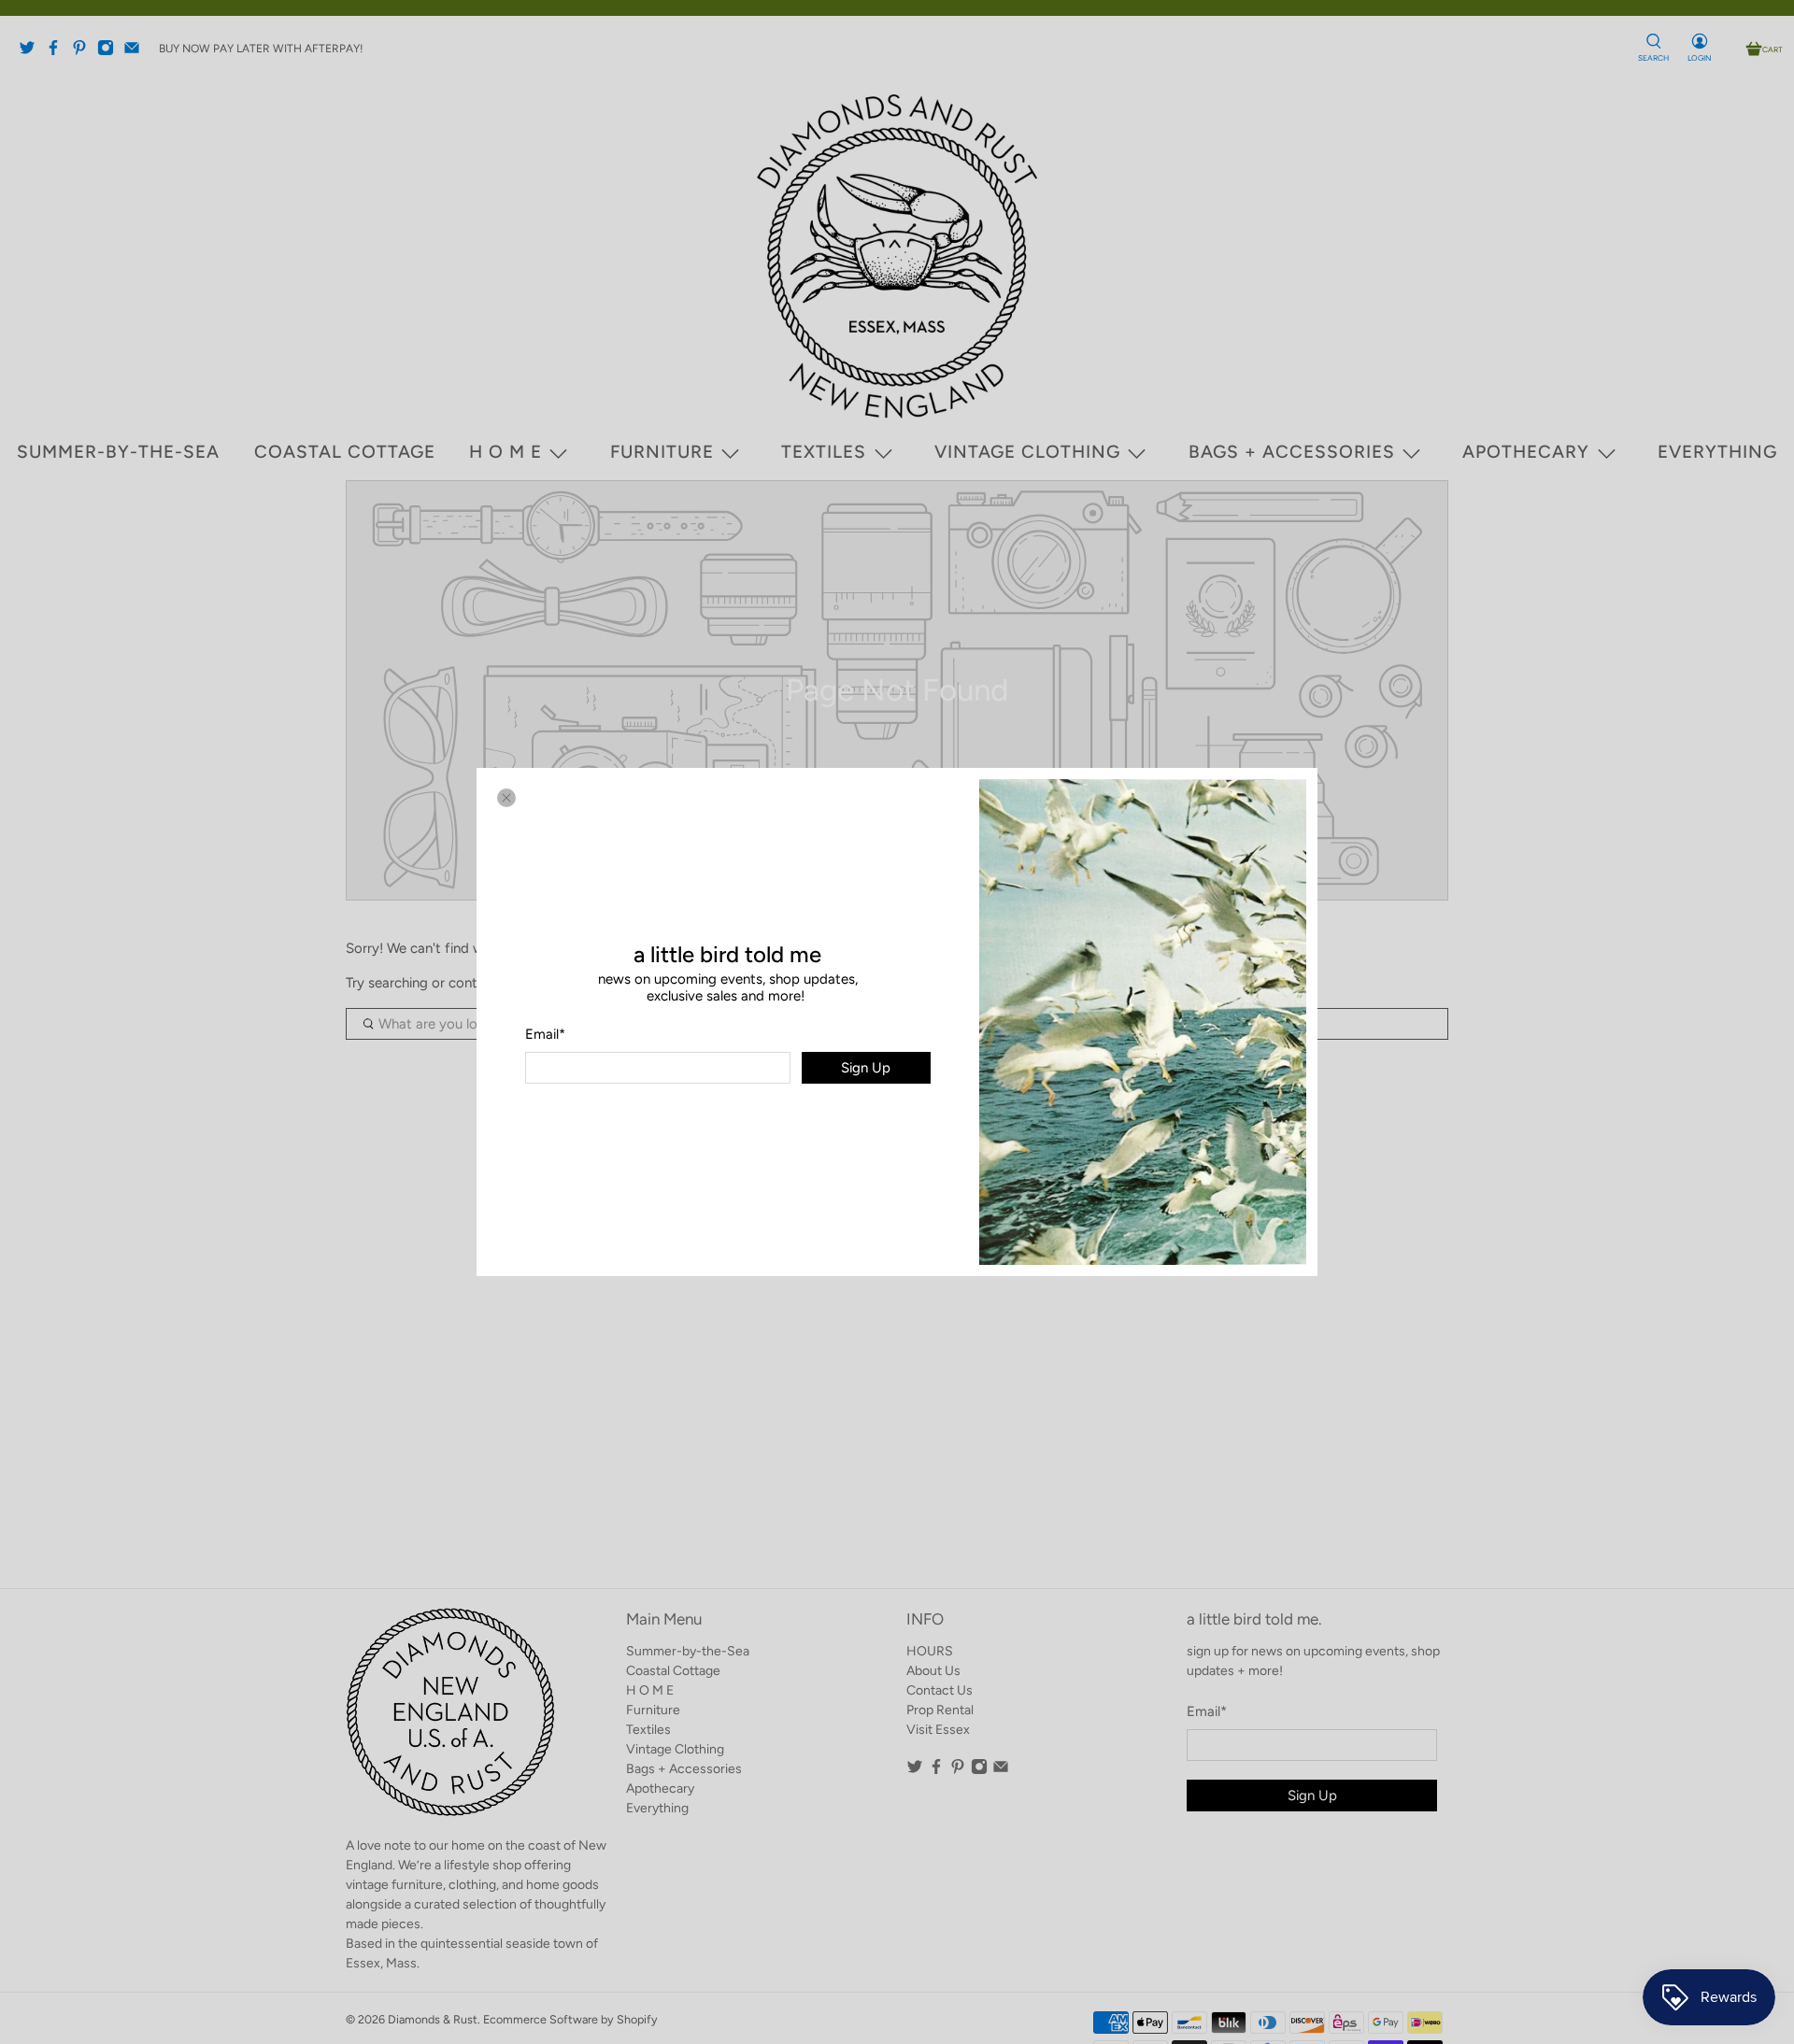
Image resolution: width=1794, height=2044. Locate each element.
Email (545, 1034)
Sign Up (866, 1068)
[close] (506, 798)
